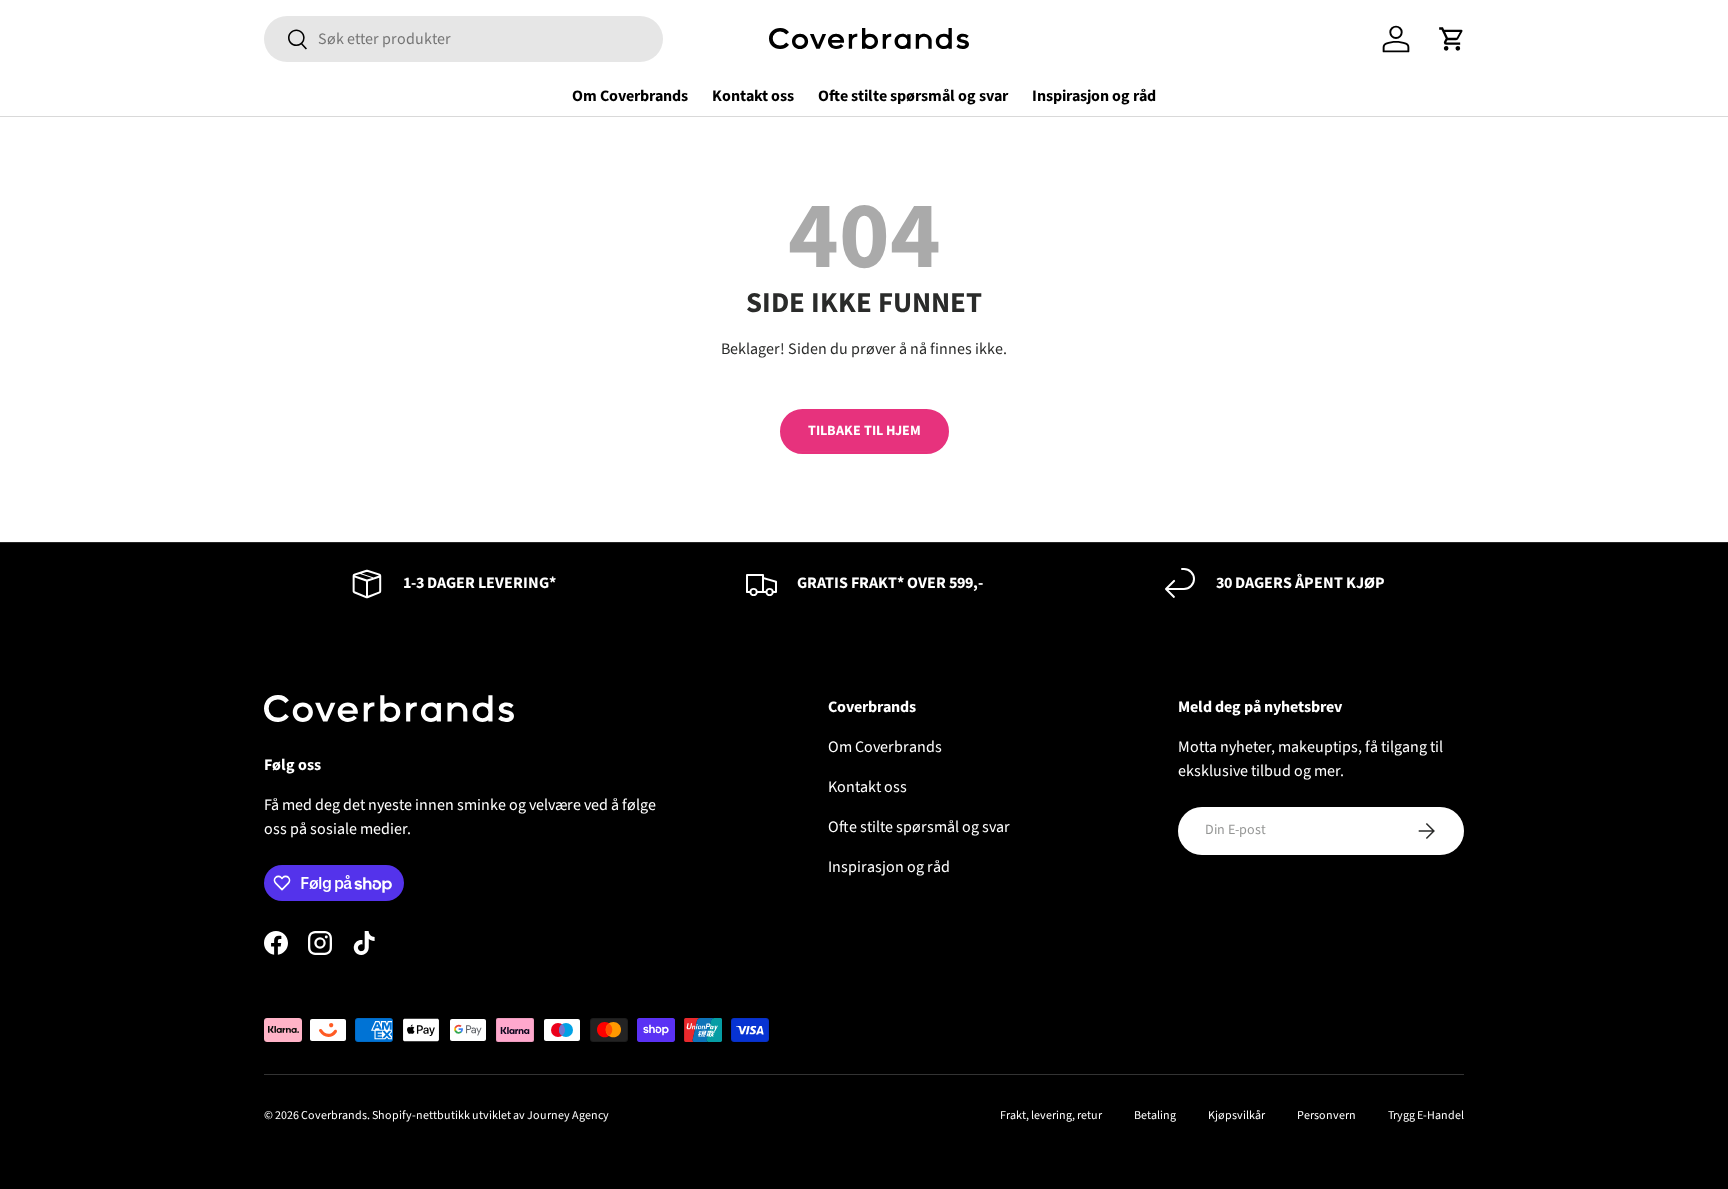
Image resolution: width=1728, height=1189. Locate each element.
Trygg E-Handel (1426, 1115)
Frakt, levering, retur (1051, 1115)
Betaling (1155, 1115)
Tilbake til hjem (864, 431)
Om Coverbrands (630, 96)
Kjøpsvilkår (1236, 1115)
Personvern (1326, 1115)
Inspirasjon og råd (1094, 96)
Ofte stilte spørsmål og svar (913, 96)
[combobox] (463, 39)
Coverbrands (334, 1115)
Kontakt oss (753, 96)
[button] (1452, 39)
